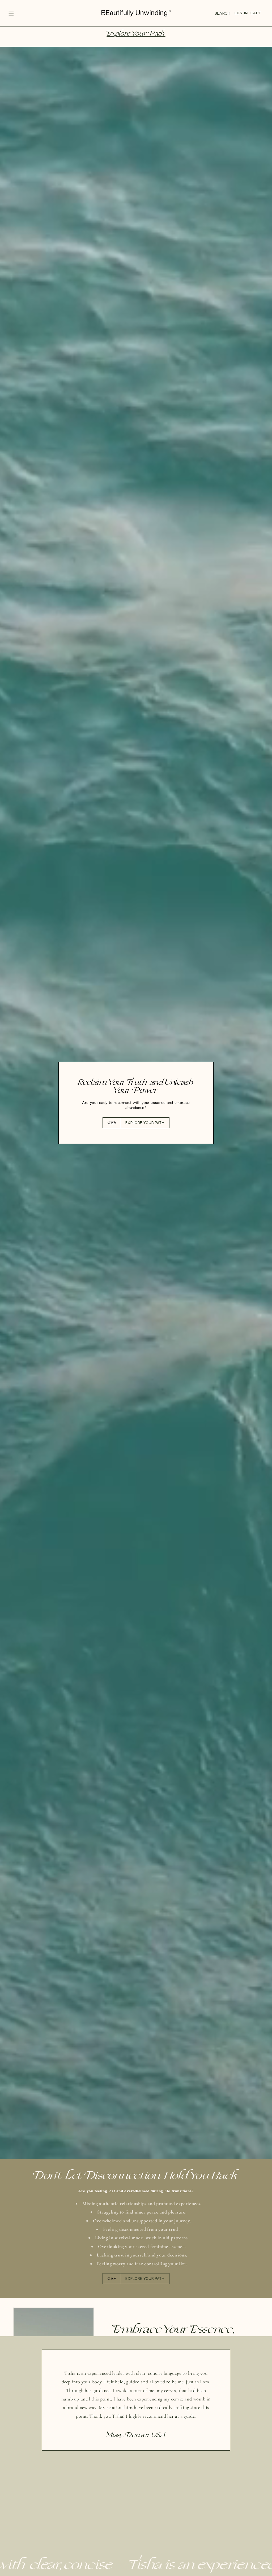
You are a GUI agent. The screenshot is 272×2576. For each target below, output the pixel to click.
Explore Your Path (136, 34)
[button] (11, 13)
